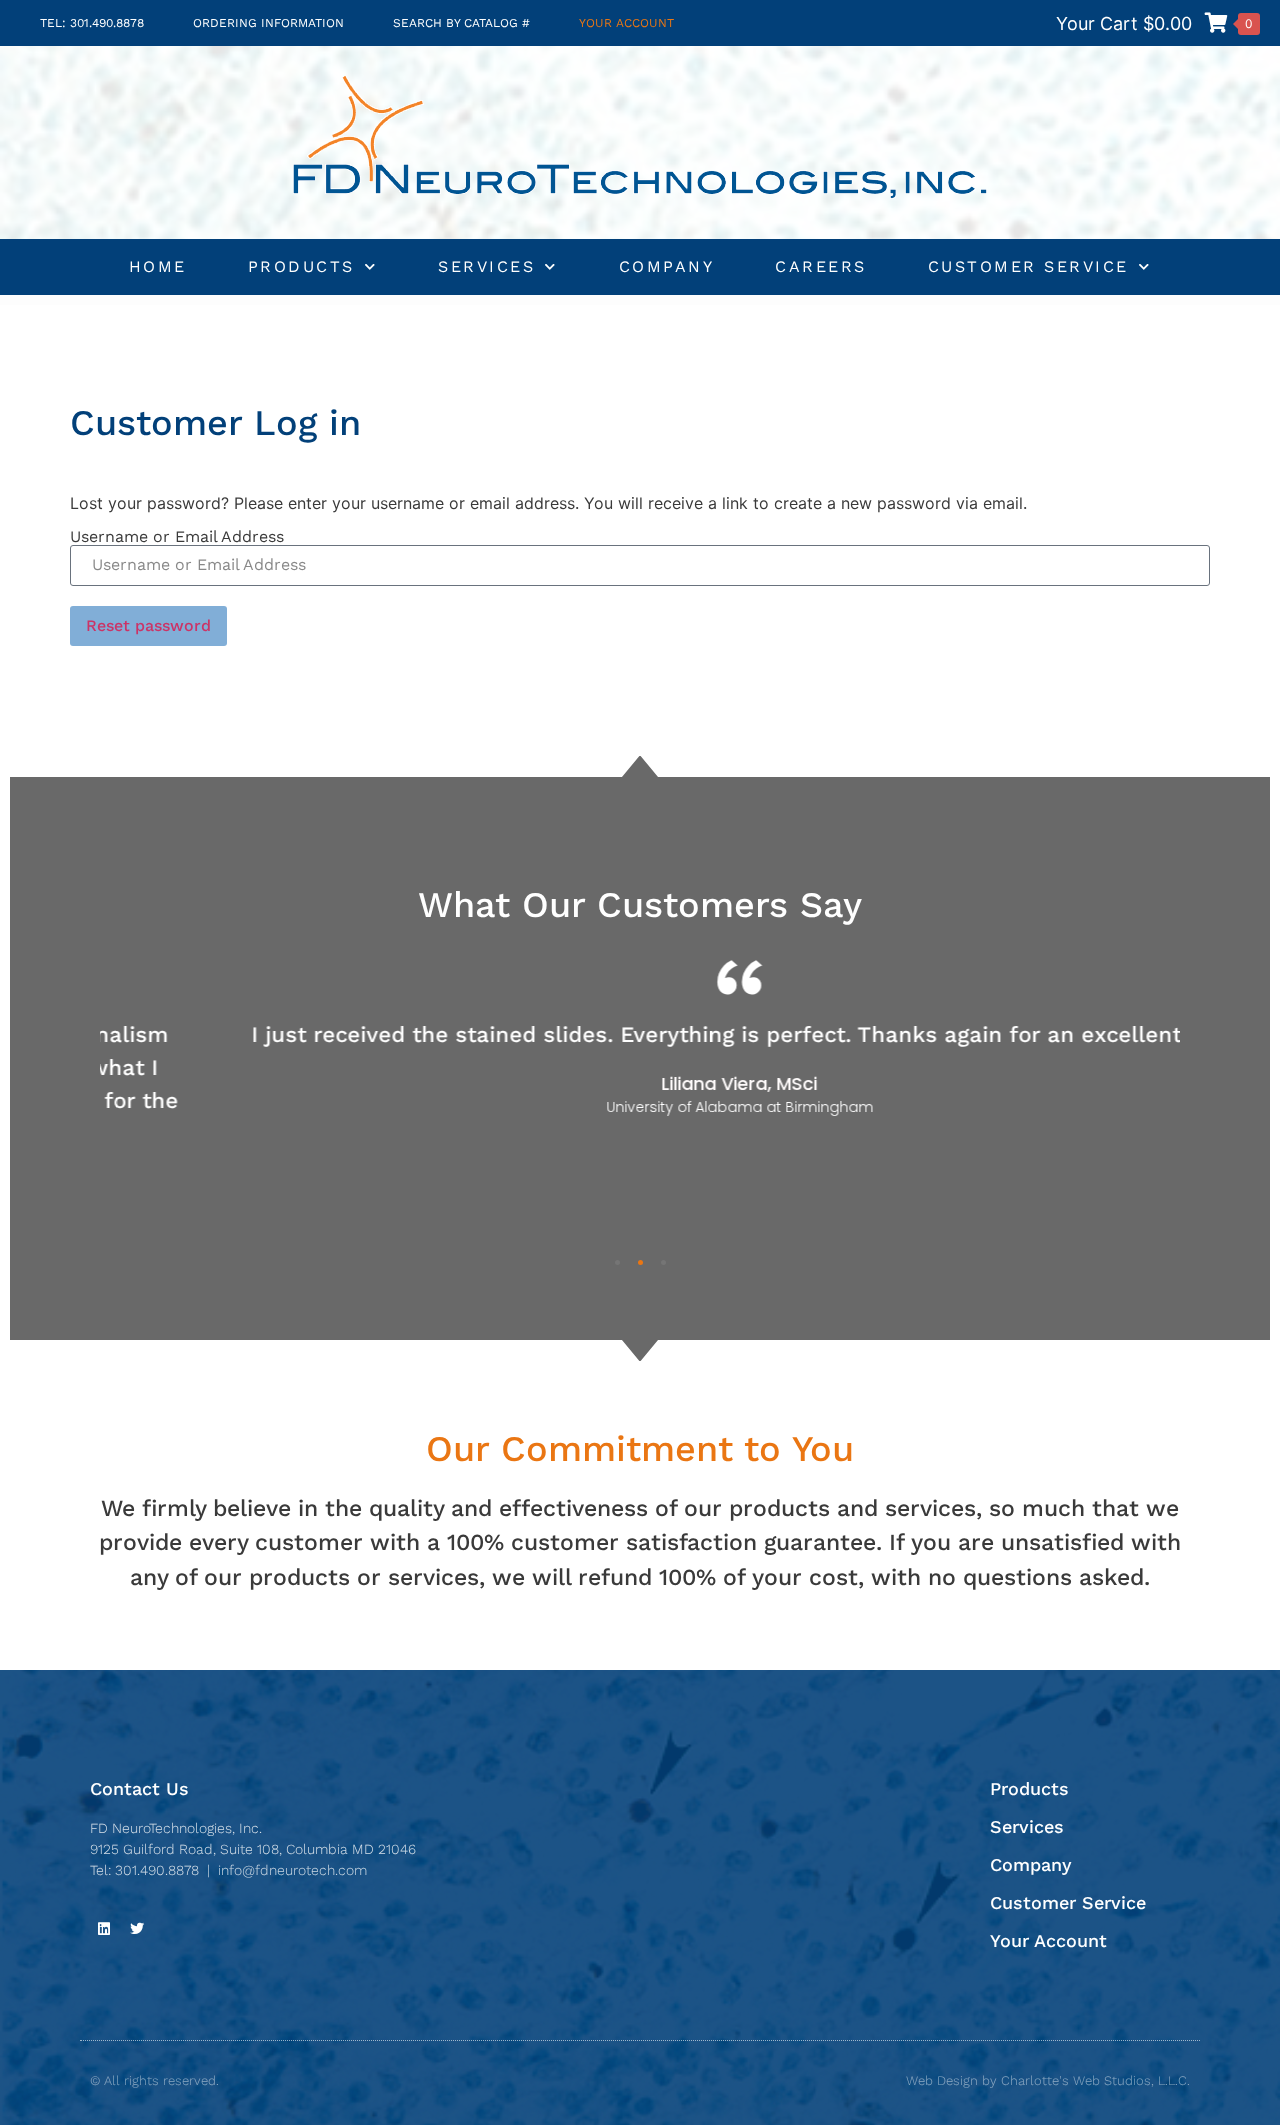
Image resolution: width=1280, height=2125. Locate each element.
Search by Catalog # (461, 23)
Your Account (626, 23)
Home (158, 266)
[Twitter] (137, 1929)
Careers (821, 266)
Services (486, 266)
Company (667, 266)
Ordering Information (268, 23)
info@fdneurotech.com (292, 1870)
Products (301, 266)
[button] (617, 1262)
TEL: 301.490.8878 (92, 23)
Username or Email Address (177, 537)
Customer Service (1028, 266)
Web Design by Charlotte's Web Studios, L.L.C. (1048, 2080)
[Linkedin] (104, 1929)
